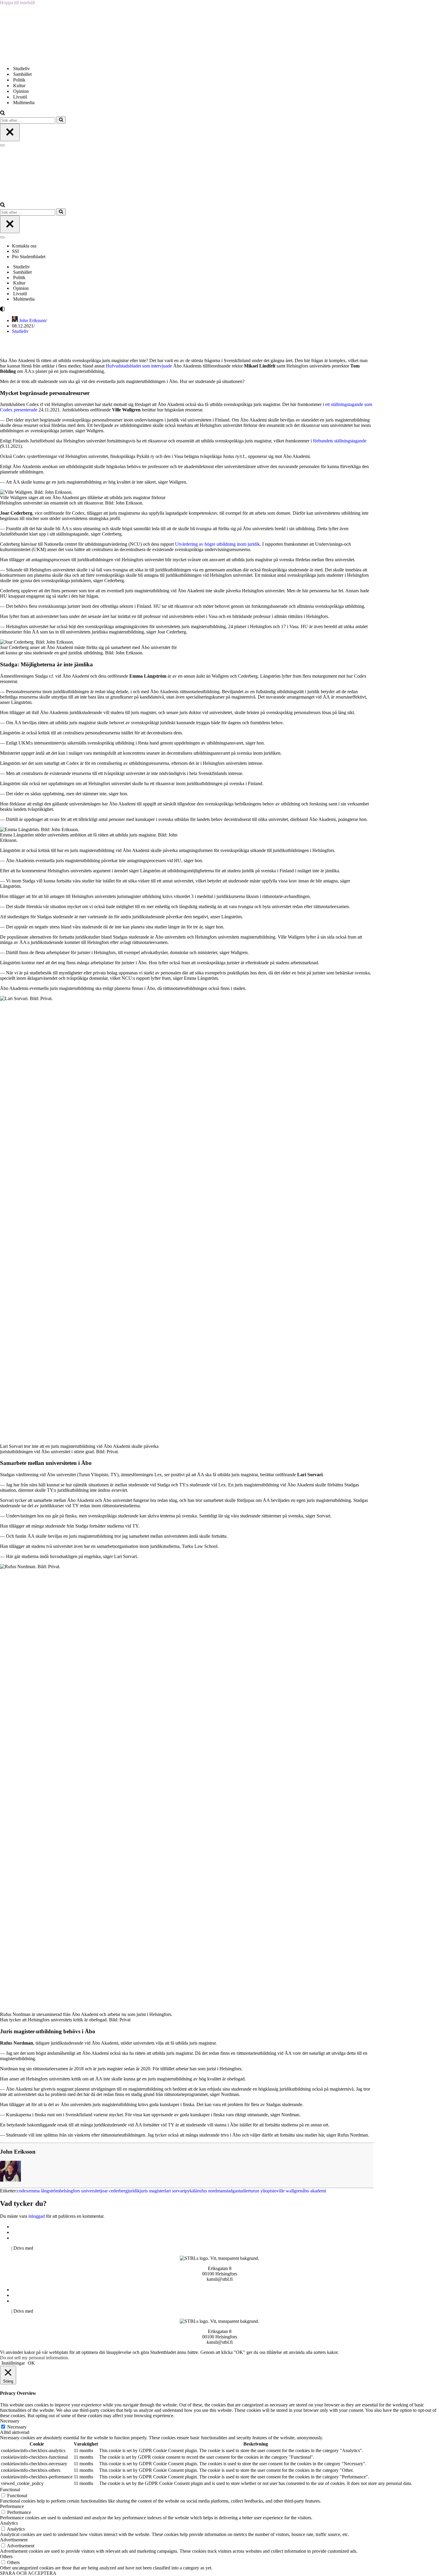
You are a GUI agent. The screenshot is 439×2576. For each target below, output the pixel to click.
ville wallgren (289, 2191)
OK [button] (31, 2363)
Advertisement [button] (14, 2540)
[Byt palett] (54, 309)
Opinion (21, 91)
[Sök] (3, 114)
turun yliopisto (263, 2191)
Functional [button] (10, 2490)
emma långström (44, 2191)
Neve (5, 2248)
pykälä (191, 2191)
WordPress (44, 2248)
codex (23, 2191)
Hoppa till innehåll (17, 3)
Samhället (22, 74)
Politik (19, 80)
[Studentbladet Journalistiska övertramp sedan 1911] (30, 58)
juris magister (152, 2191)
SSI (15, 251)
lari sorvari (175, 2191)
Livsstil (20, 97)
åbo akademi (314, 2191)
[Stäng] (10, 132)
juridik (134, 2191)
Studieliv (22, 69)
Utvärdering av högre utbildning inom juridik (217, 544)
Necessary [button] (10, 2421)
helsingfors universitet (80, 2191)
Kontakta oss (25, 246)
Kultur (19, 86)
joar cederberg (114, 2191)
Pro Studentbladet (29, 257)
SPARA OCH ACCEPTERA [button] (28, 2573)
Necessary (17, 2427)
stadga (231, 2191)
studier (243, 2191)
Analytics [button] (9, 2523)
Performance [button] (12, 2506)
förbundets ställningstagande (340, 441)
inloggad (37, 2216)
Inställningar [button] (13, 2363)
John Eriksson (32, 320)
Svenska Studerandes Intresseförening (49, 2232)
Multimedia (24, 103)
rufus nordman (211, 2191)
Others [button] (6, 2556)
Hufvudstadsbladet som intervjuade (139, 366)
